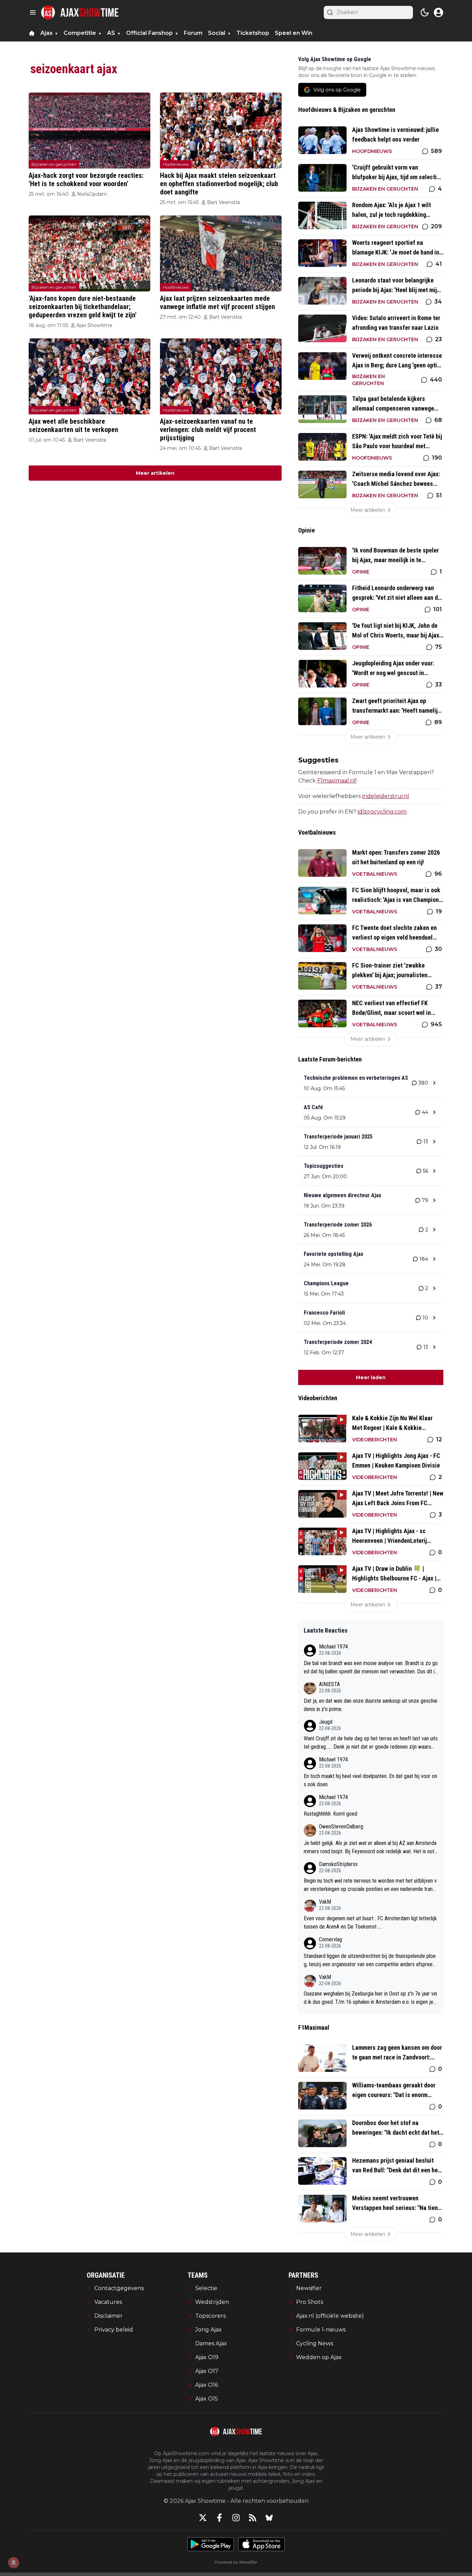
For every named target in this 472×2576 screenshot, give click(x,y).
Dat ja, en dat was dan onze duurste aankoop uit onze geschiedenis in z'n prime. (371, 1705)
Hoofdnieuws (176, 164)
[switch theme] (425, 12)
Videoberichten (375, 1440)
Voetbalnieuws (375, 874)
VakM (325, 1902)
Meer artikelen (155, 473)
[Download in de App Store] (261, 2544)
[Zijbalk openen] (33, 12)
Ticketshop (253, 33)
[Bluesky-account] (269, 2518)
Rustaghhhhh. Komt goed (331, 1814)
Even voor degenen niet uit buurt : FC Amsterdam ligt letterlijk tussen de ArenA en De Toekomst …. (370, 1923)
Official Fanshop (149, 33)
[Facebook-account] (219, 2518)
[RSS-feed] (253, 2518)
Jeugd (326, 1722)
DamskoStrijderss (338, 1864)
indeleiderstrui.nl (386, 796)
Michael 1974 (333, 1647)
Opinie (361, 572)
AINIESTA (329, 1684)
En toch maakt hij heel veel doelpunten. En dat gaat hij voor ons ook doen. (370, 1780)
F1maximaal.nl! (337, 781)
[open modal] (438, 12)
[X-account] (203, 2518)
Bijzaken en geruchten (54, 164)
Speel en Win (294, 33)
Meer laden (371, 1377)
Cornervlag (331, 1939)
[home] (32, 33)
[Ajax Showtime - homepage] (80, 12)
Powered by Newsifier (236, 2562)
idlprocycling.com (382, 812)
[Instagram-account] (236, 2518)
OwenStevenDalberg (341, 1827)
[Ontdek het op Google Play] (211, 2544)
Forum (193, 33)
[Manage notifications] (13, 2563)
